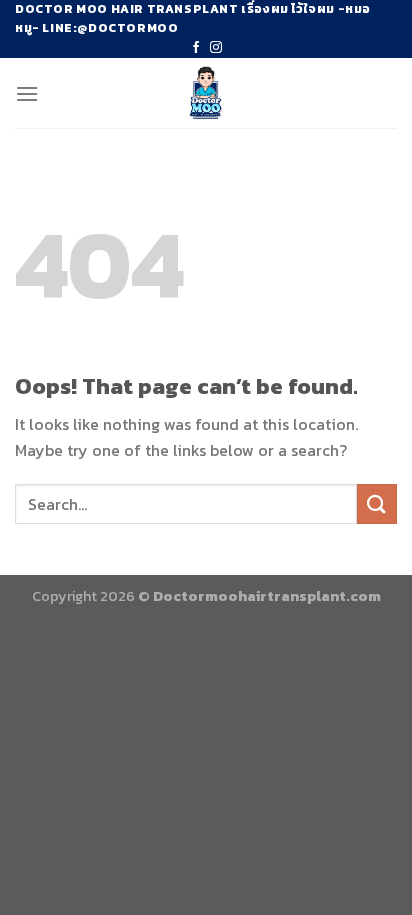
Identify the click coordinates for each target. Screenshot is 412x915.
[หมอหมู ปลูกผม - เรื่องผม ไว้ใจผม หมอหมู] (206, 93)
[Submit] (377, 503)
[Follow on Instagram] (216, 48)
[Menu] (27, 93)
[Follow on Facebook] (196, 48)
